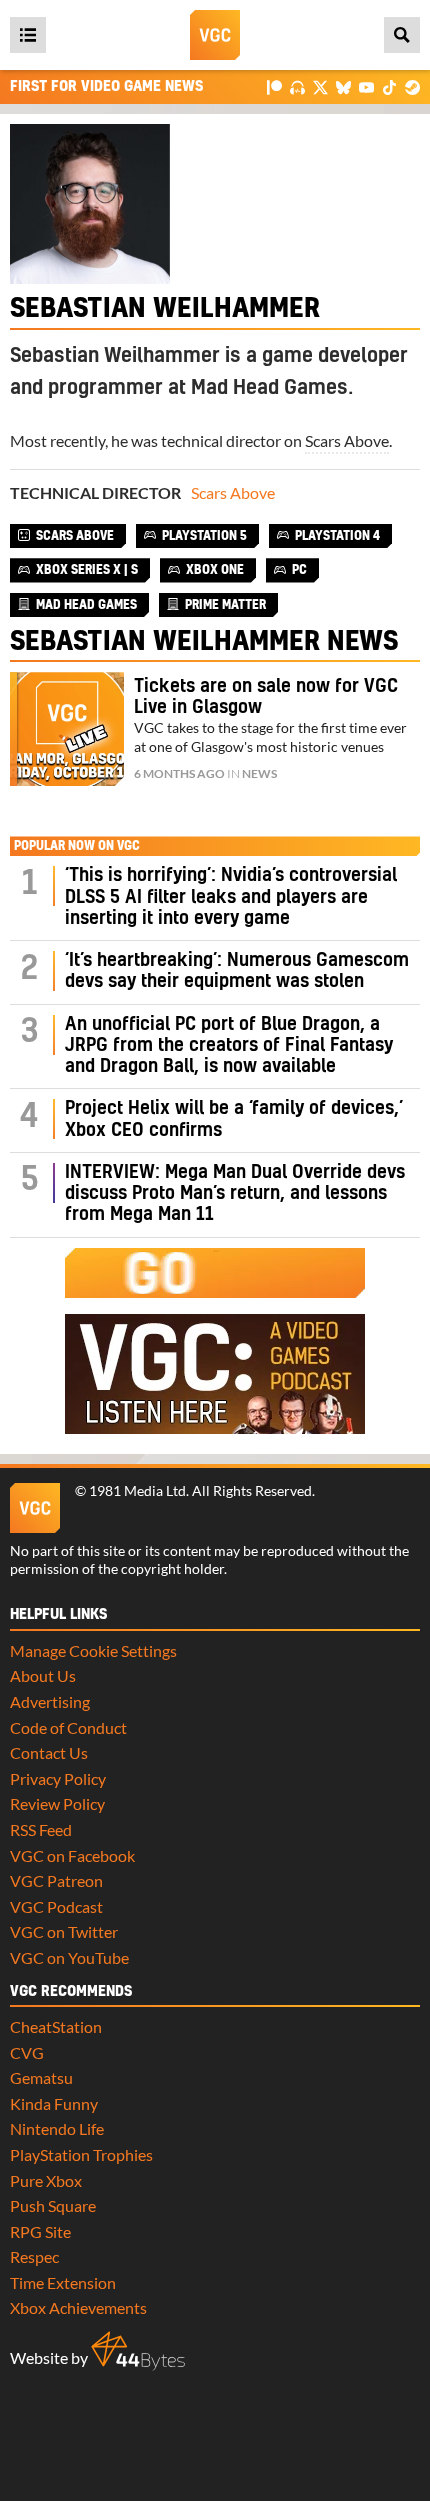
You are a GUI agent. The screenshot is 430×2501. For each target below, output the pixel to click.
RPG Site (40, 2231)
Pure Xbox (46, 2180)
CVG (27, 2052)
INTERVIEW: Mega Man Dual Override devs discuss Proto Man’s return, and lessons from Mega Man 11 (235, 1194)
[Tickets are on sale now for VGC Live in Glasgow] (67, 729)
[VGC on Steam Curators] (412, 86)
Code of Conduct (68, 1727)
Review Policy (57, 1803)
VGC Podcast (56, 1906)
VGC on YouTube (69, 1957)
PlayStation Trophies (81, 2154)
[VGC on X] (320, 86)
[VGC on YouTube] (366, 86)
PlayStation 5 (204, 536)
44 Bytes (138, 2351)
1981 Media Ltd (137, 1491)
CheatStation (56, 2026)
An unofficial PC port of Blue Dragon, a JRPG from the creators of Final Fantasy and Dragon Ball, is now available (229, 1046)
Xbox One (215, 570)
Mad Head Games (86, 605)
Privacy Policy (58, 1778)
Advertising (50, 1701)
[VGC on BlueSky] (343, 86)
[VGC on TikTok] (389, 86)
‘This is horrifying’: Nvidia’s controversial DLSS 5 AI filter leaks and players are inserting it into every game (231, 897)
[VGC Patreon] (274, 86)
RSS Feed (41, 1829)
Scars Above (347, 440)
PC (299, 570)
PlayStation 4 (337, 536)
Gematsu (41, 2077)
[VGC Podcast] (297, 86)
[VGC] (215, 35)
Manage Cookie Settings (93, 1650)
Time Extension (63, 2282)
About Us (43, 1675)
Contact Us (49, 1752)
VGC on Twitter (64, 1931)
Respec (34, 2256)
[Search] (402, 35)
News (259, 773)
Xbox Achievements (78, 2307)
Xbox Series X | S (87, 570)
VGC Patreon (56, 1880)
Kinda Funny (54, 2103)
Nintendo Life (57, 2128)
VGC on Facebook (72, 1855)
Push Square (53, 2205)
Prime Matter (225, 605)
